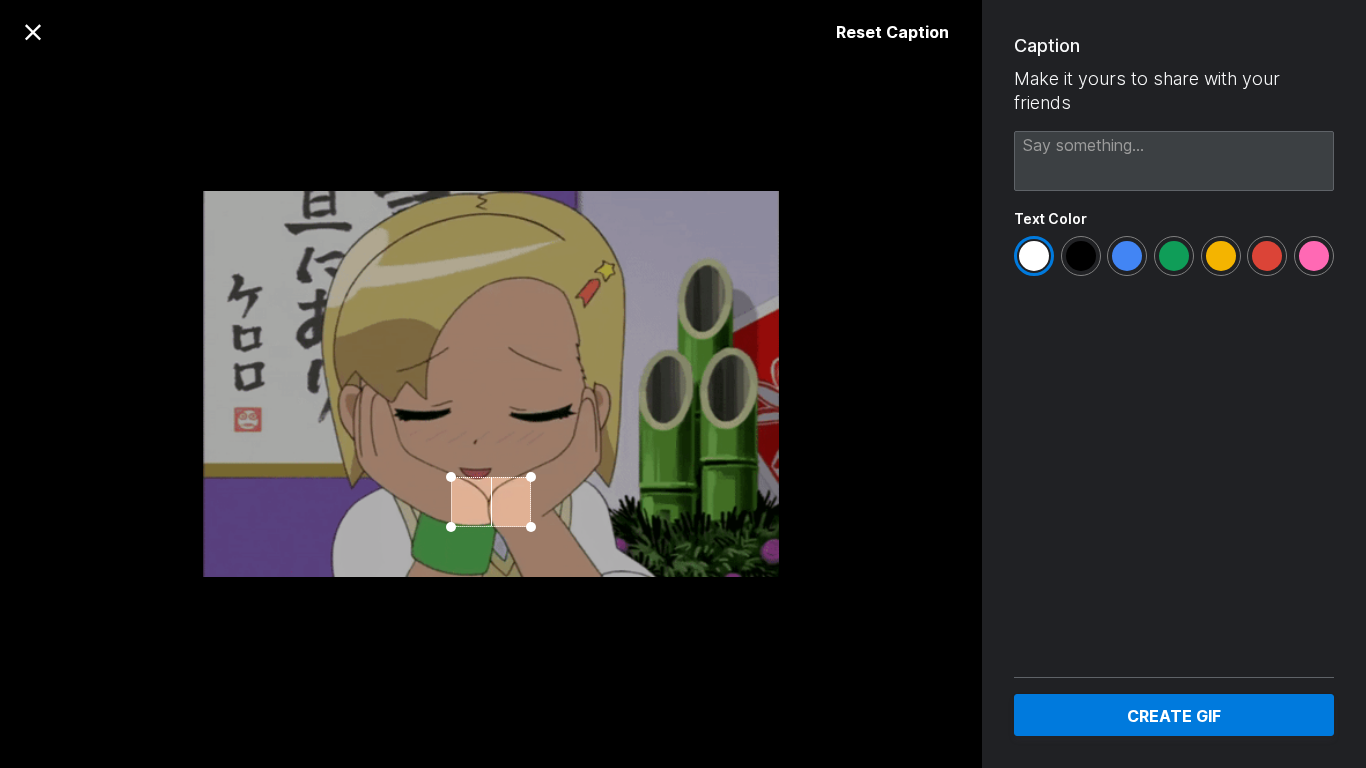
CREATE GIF (1174, 716)
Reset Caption (892, 32)
